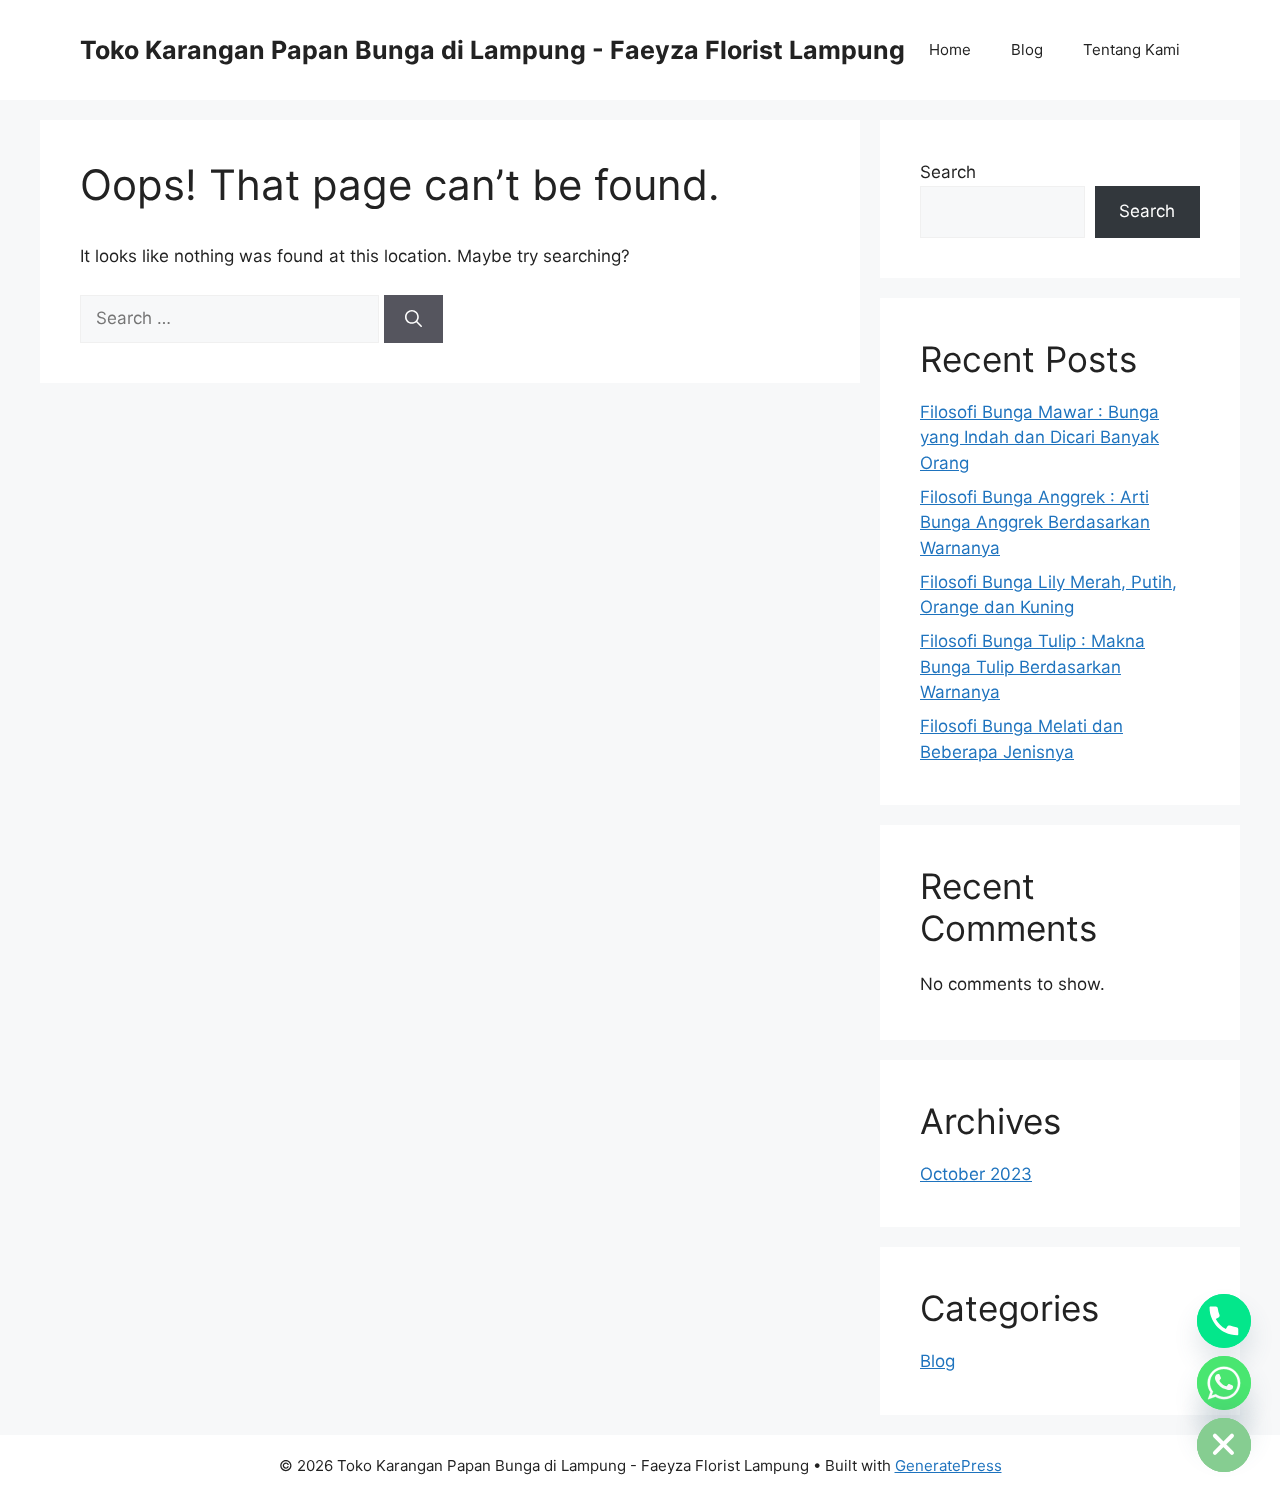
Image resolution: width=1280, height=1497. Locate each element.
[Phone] (1224, 1321)
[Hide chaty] (1224, 1445)
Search (948, 172)
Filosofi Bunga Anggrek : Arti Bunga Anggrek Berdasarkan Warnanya (1035, 522)
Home (950, 49)
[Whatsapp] (1224, 1383)
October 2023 (976, 1174)
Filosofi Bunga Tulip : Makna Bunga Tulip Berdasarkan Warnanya (1032, 666)
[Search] (413, 319)
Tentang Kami (1131, 49)
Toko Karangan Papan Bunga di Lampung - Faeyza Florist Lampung (492, 50)
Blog (1027, 49)
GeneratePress (948, 1465)
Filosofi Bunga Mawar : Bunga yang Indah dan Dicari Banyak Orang (1039, 437)
